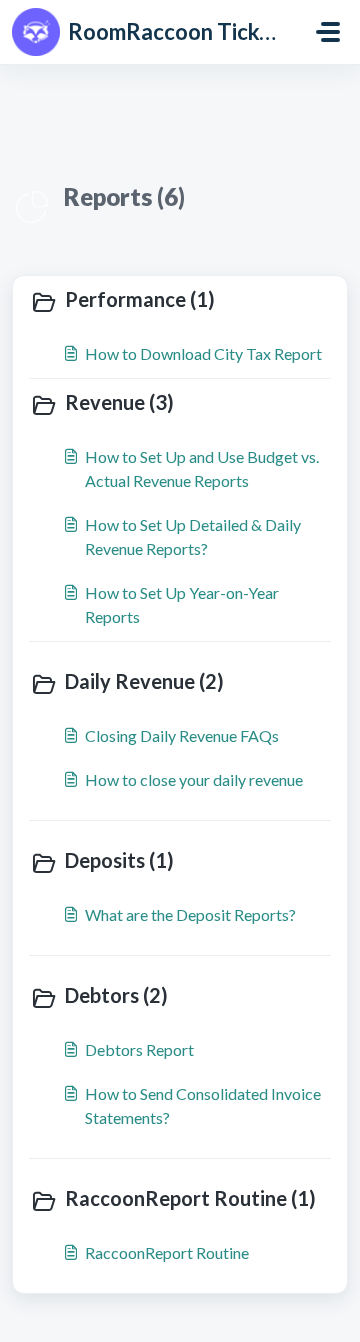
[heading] (180, 301)
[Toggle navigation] (328, 32)
